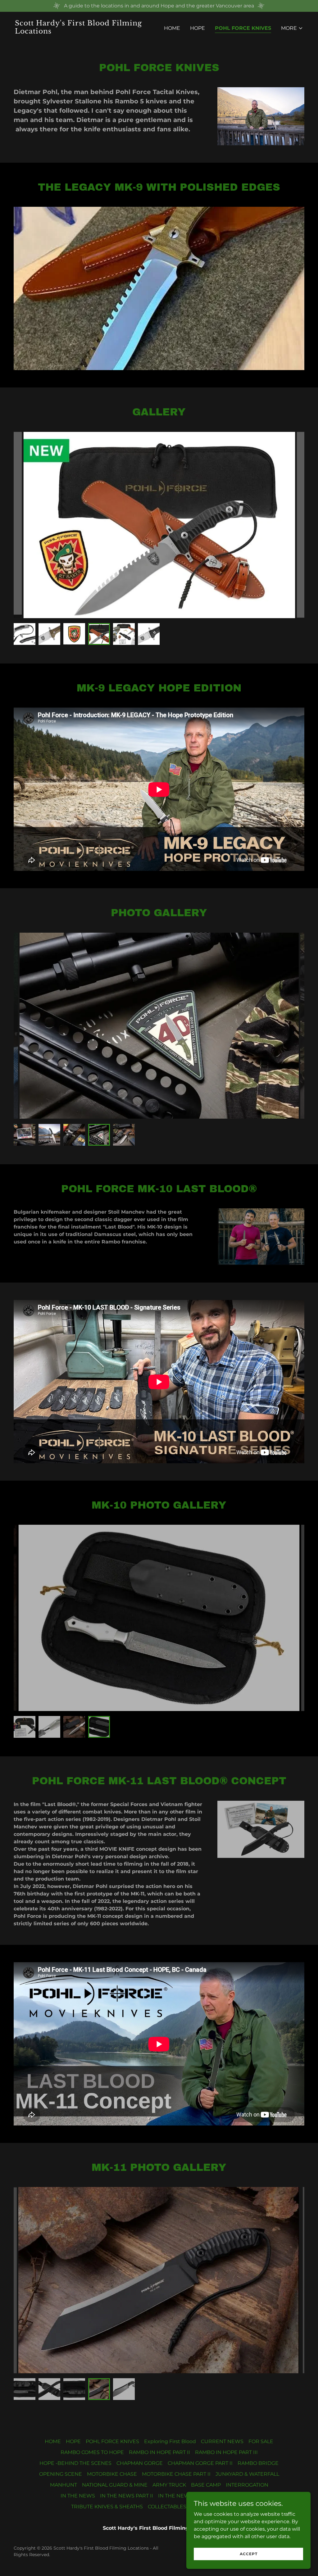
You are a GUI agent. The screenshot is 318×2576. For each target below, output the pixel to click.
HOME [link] (172, 28)
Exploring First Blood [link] (170, 2441)
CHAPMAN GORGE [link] (140, 2463)
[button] (292, 28)
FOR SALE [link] (261, 2441)
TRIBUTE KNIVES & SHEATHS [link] (107, 2507)
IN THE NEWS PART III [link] (185, 2496)
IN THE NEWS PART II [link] (127, 2496)
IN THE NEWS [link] (78, 2496)
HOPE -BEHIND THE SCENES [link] (75, 2463)
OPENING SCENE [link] (61, 2474)
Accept (249, 2554)
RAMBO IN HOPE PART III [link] (226, 2452)
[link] (84, 32)
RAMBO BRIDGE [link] (258, 2463)
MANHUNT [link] (64, 2485)
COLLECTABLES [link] (167, 2507)
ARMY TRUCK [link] (169, 2485)
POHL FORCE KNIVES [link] (243, 28)
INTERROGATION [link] (247, 2485)
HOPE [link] (198, 28)
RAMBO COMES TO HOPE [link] (92, 2452)
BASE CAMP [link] (206, 2485)
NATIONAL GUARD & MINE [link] (115, 2485)
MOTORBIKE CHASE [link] (112, 2474)
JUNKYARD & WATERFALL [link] (247, 2474)
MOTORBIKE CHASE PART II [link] (176, 2474)
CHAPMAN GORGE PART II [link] (200, 2463)
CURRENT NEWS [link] (222, 2441)
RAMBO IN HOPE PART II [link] (159, 2452)
